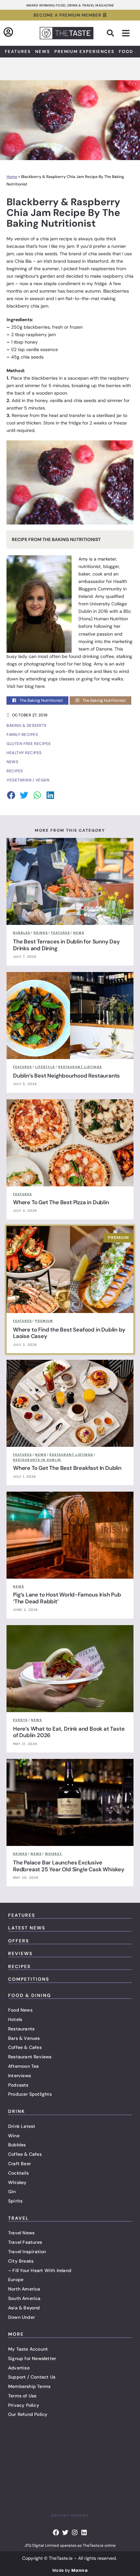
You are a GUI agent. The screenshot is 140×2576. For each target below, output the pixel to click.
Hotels (15, 2019)
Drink (17, 2111)
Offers (19, 1941)
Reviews (20, 1953)
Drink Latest (22, 2126)
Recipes (19, 1966)
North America (24, 2289)
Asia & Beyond (24, 2308)
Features (18, 51)
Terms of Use (22, 2396)
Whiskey (17, 2182)
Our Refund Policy (28, 2414)
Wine (14, 2136)
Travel (19, 2218)
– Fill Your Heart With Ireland (40, 2270)
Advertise (19, 2368)
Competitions (29, 1979)
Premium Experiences (84, 51)
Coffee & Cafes (25, 2047)
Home (12, 177)
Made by (70, 2570)
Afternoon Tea (24, 2066)
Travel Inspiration (27, 2252)
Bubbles (17, 2145)
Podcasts (18, 2085)
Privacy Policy (24, 2405)
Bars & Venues (24, 2038)
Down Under (21, 2317)
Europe (16, 2279)
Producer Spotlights (30, 2094)
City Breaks (21, 2261)
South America (24, 2298)
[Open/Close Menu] (126, 33)
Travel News (21, 2233)
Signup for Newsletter (32, 2358)
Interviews (20, 2076)
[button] (110, 33)
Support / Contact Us (32, 2377)
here (40, 686)
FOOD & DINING (30, 1995)
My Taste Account (28, 2349)
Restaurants (21, 2029)
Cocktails (18, 2173)
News (43, 51)
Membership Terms (29, 2386)
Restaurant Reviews (30, 2057)
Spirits (15, 2201)
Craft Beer (20, 2164)
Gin (12, 2191)
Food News (20, 2010)
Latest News (27, 1928)
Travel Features (25, 2242)
